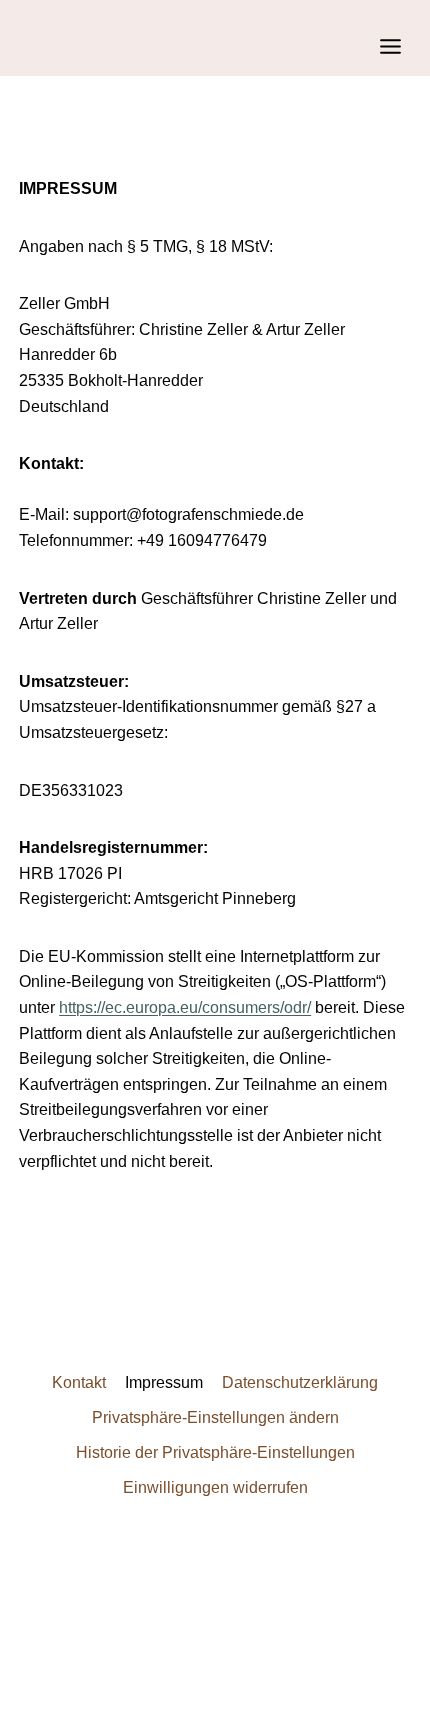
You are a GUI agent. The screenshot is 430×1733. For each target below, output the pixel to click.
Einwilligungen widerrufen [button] (215, 1487)
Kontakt (79, 1382)
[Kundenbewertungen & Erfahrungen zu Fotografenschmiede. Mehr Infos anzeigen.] (215, 1604)
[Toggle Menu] (390, 46)
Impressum (164, 1382)
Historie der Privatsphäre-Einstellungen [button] (215, 1452)
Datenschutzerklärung (300, 1382)
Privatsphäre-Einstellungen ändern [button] (215, 1417)
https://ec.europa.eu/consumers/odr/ (185, 1007)
